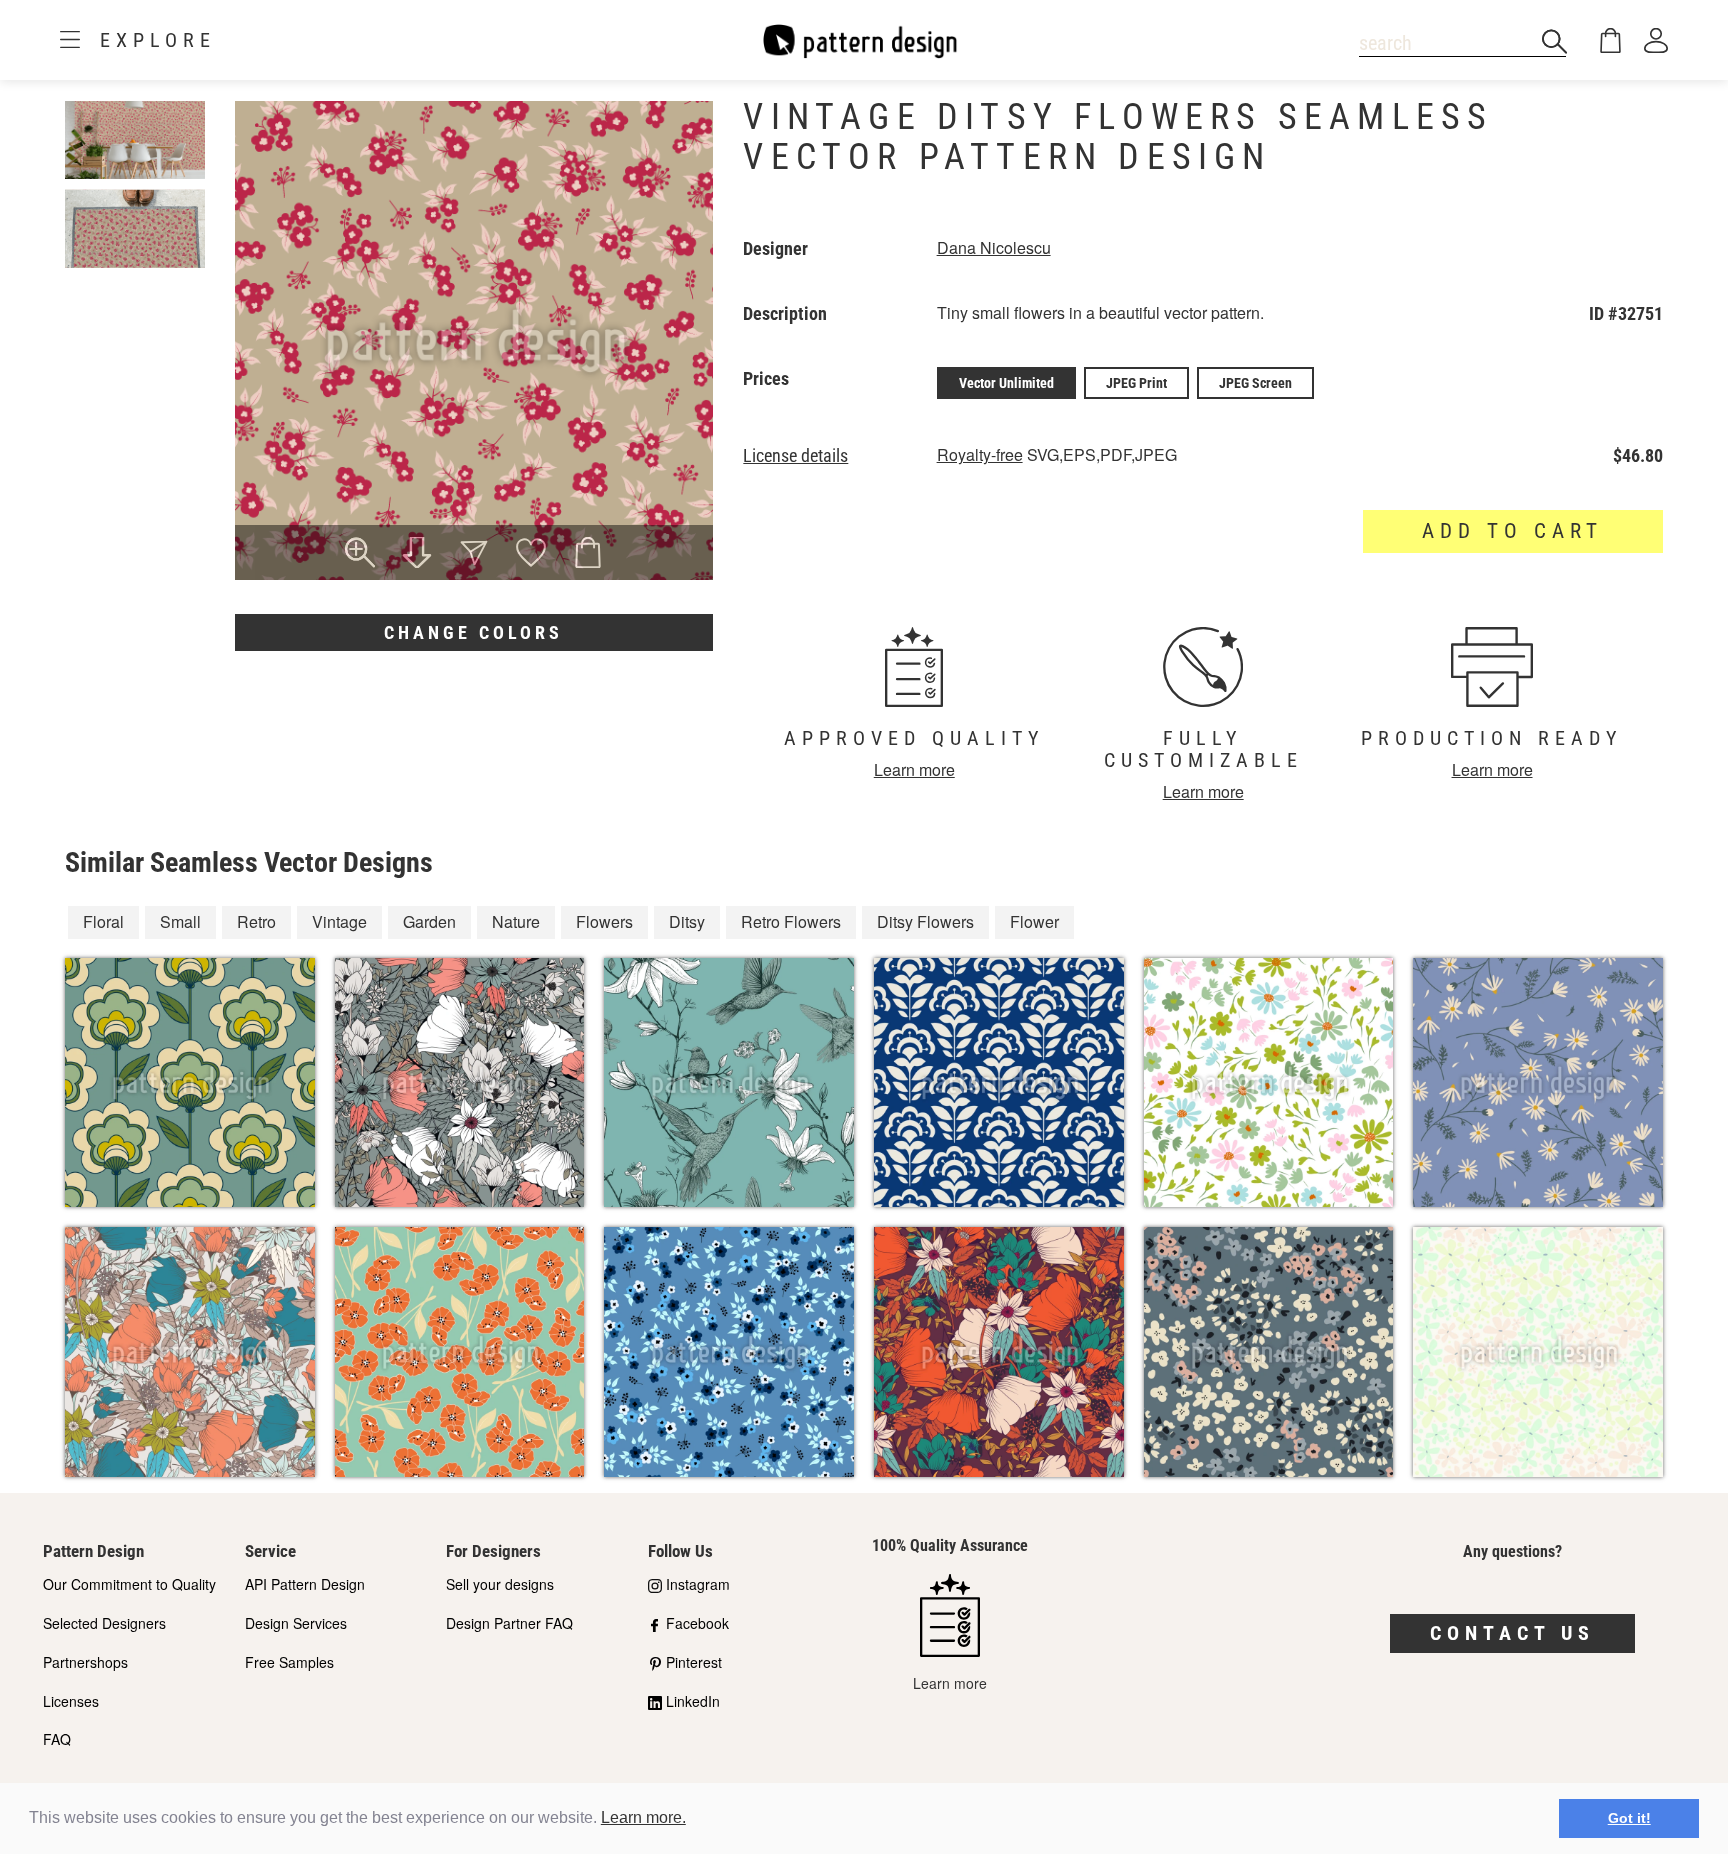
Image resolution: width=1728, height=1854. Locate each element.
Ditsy (687, 921)
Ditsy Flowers (925, 921)
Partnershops (85, 1662)
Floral (103, 921)
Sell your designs (500, 1584)
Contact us (1512, 1633)
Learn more (914, 769)
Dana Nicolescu (994, 247)
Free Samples (289, 1662)
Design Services (296, 1623)
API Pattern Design (305, 1584)
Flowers (604, 921)
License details (795, 456)
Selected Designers (104, 1623)
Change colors (473, 632)
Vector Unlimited (1006, 383)
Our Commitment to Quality (129, 1584)
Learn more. (643, 1817)
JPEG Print (1136, 383)
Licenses (71, 1701)
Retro (256, 921)
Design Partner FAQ (509, 1623)
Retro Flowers (791, 921)
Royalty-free (980, 454)
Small (180, 921)
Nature (516, 921)
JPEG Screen (1255, 383)
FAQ (57, 1739)
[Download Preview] (417, 555)
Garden (429, 921)
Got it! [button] (1629, 1818)
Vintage (339, 921)
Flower (1034, 921)
